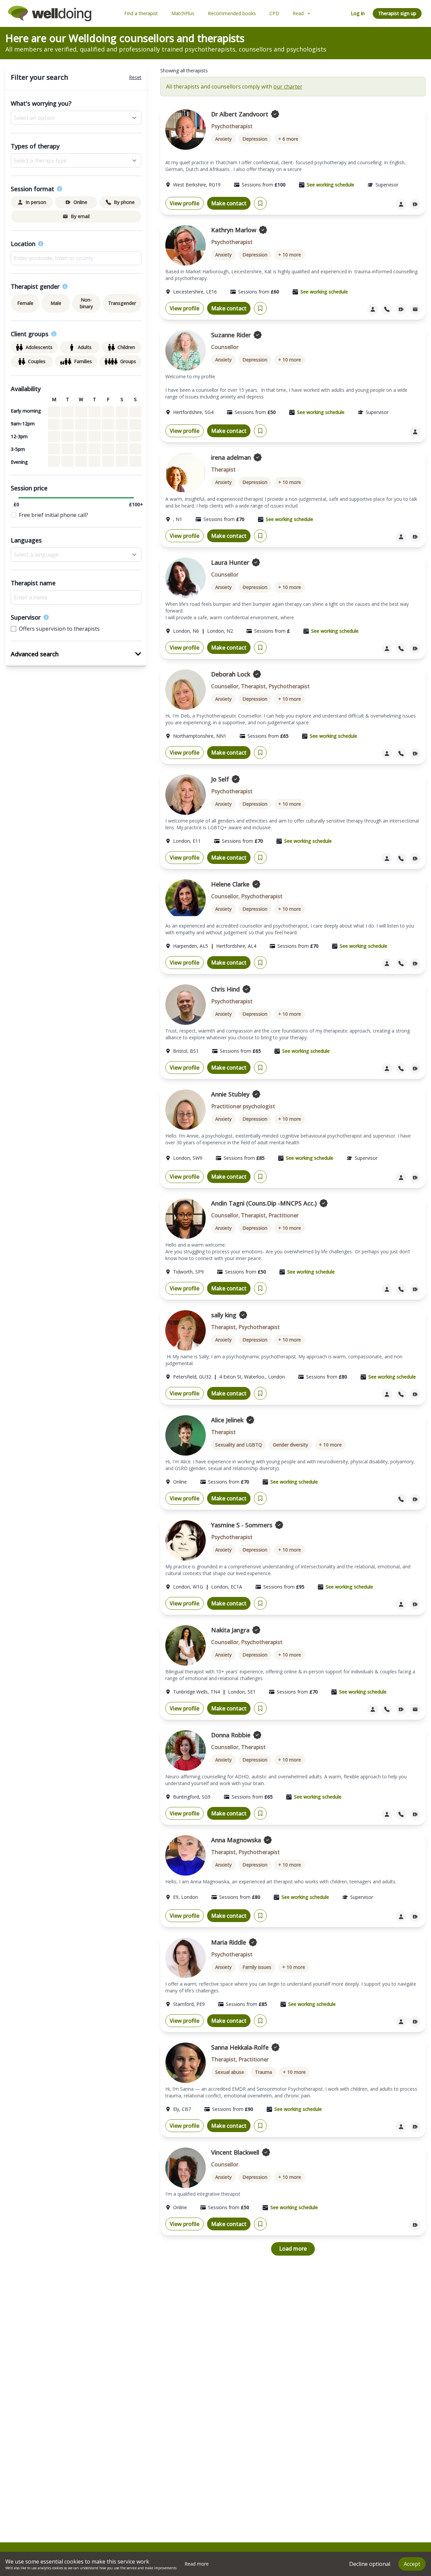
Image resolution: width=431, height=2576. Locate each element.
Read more (197, 2564)
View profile (185, 203)
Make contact (229, 203)
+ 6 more (288, 139)
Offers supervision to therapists (59, 629)
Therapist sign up (397, 13)
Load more (293, 2249)
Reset (135, 77)
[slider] (16, 498)
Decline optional (370, 2564)
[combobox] (76, 258)
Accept (412, 2564)
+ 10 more (290, 255)
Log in (358, 13)
